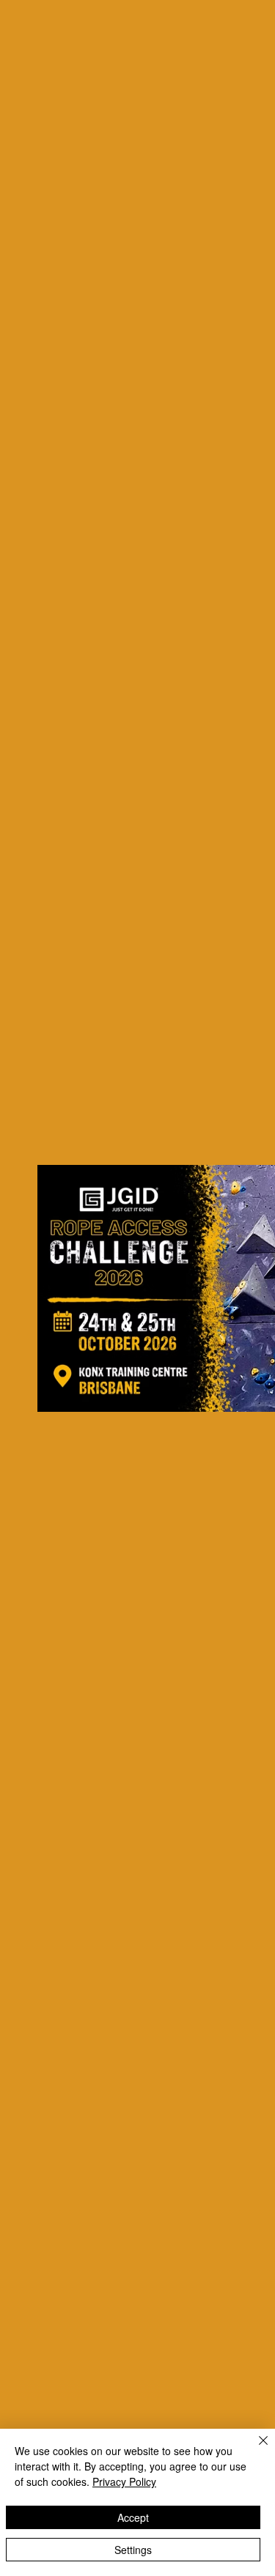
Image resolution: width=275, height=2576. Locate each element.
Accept (133, 2517)
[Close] (254, 2449)
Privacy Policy (124, 2481)
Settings (133, 2550)
